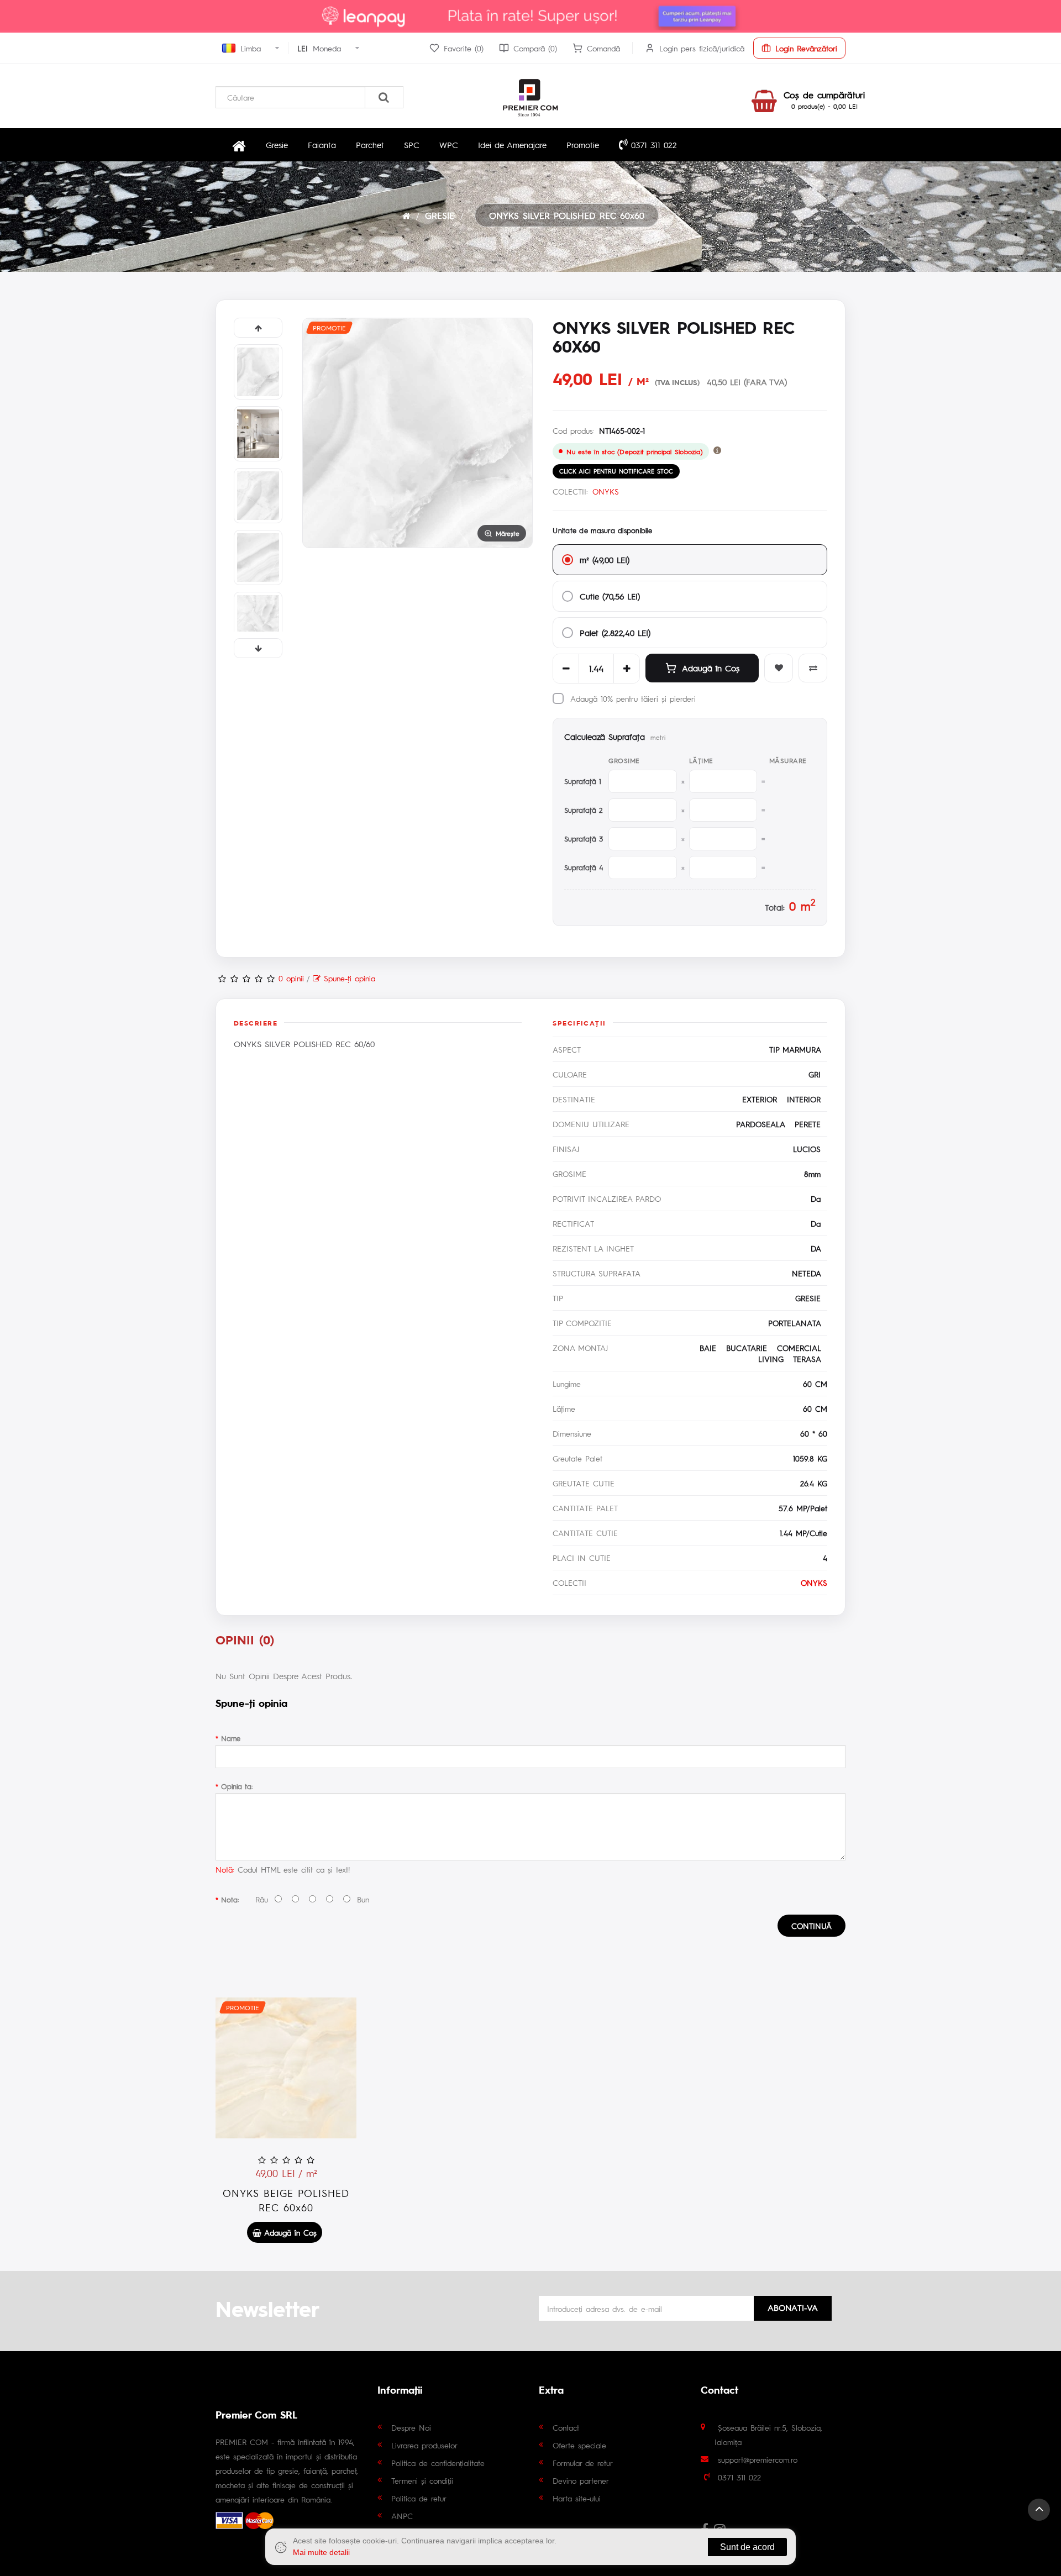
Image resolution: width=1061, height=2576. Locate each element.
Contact (566, 2427)
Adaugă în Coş (711, 668)
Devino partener (581, 2480)
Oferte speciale (579, 2445)
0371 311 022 (652, 144)
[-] (566, 669)
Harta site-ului (577, 2498)
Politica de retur (419, 2498)
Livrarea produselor (424, 2445)
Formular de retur (583, 2463)
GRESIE (440, 215)
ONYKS (606, 491)
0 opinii (291, 978)
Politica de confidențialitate (438, 2463)
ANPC (402, 2516)
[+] (627, 669)
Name (231, 1738)
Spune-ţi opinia (348, 978)
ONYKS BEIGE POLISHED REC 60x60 (286, 2200)
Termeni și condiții (422, 2480)
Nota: (230, 1899)
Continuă (811, 1926)
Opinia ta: (237, 1786)
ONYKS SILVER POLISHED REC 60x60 (567, 215)
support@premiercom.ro (758, 2459)
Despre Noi (411, 2427)
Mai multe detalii (321, 2552)
